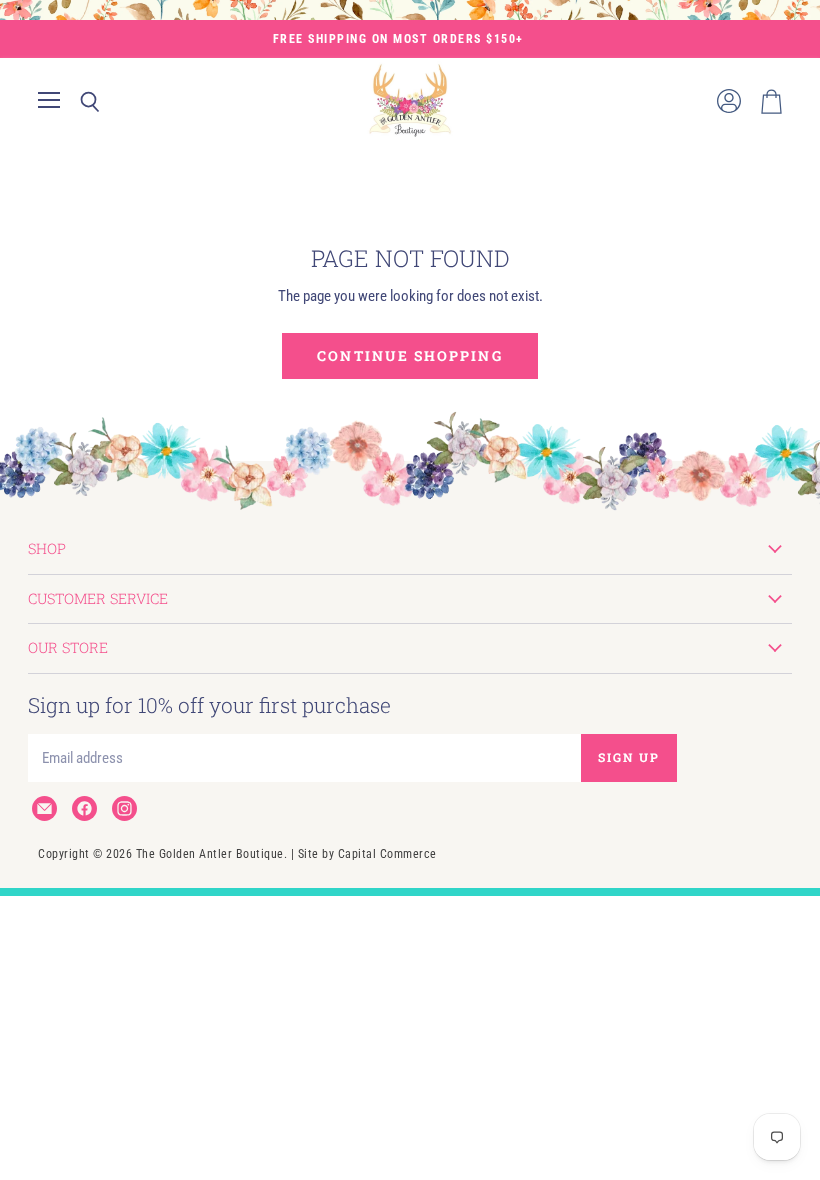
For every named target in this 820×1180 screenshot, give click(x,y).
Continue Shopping (409, 355)
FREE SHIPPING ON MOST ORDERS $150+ (398, 39)
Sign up (629, 757)
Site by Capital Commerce (367, 854)
